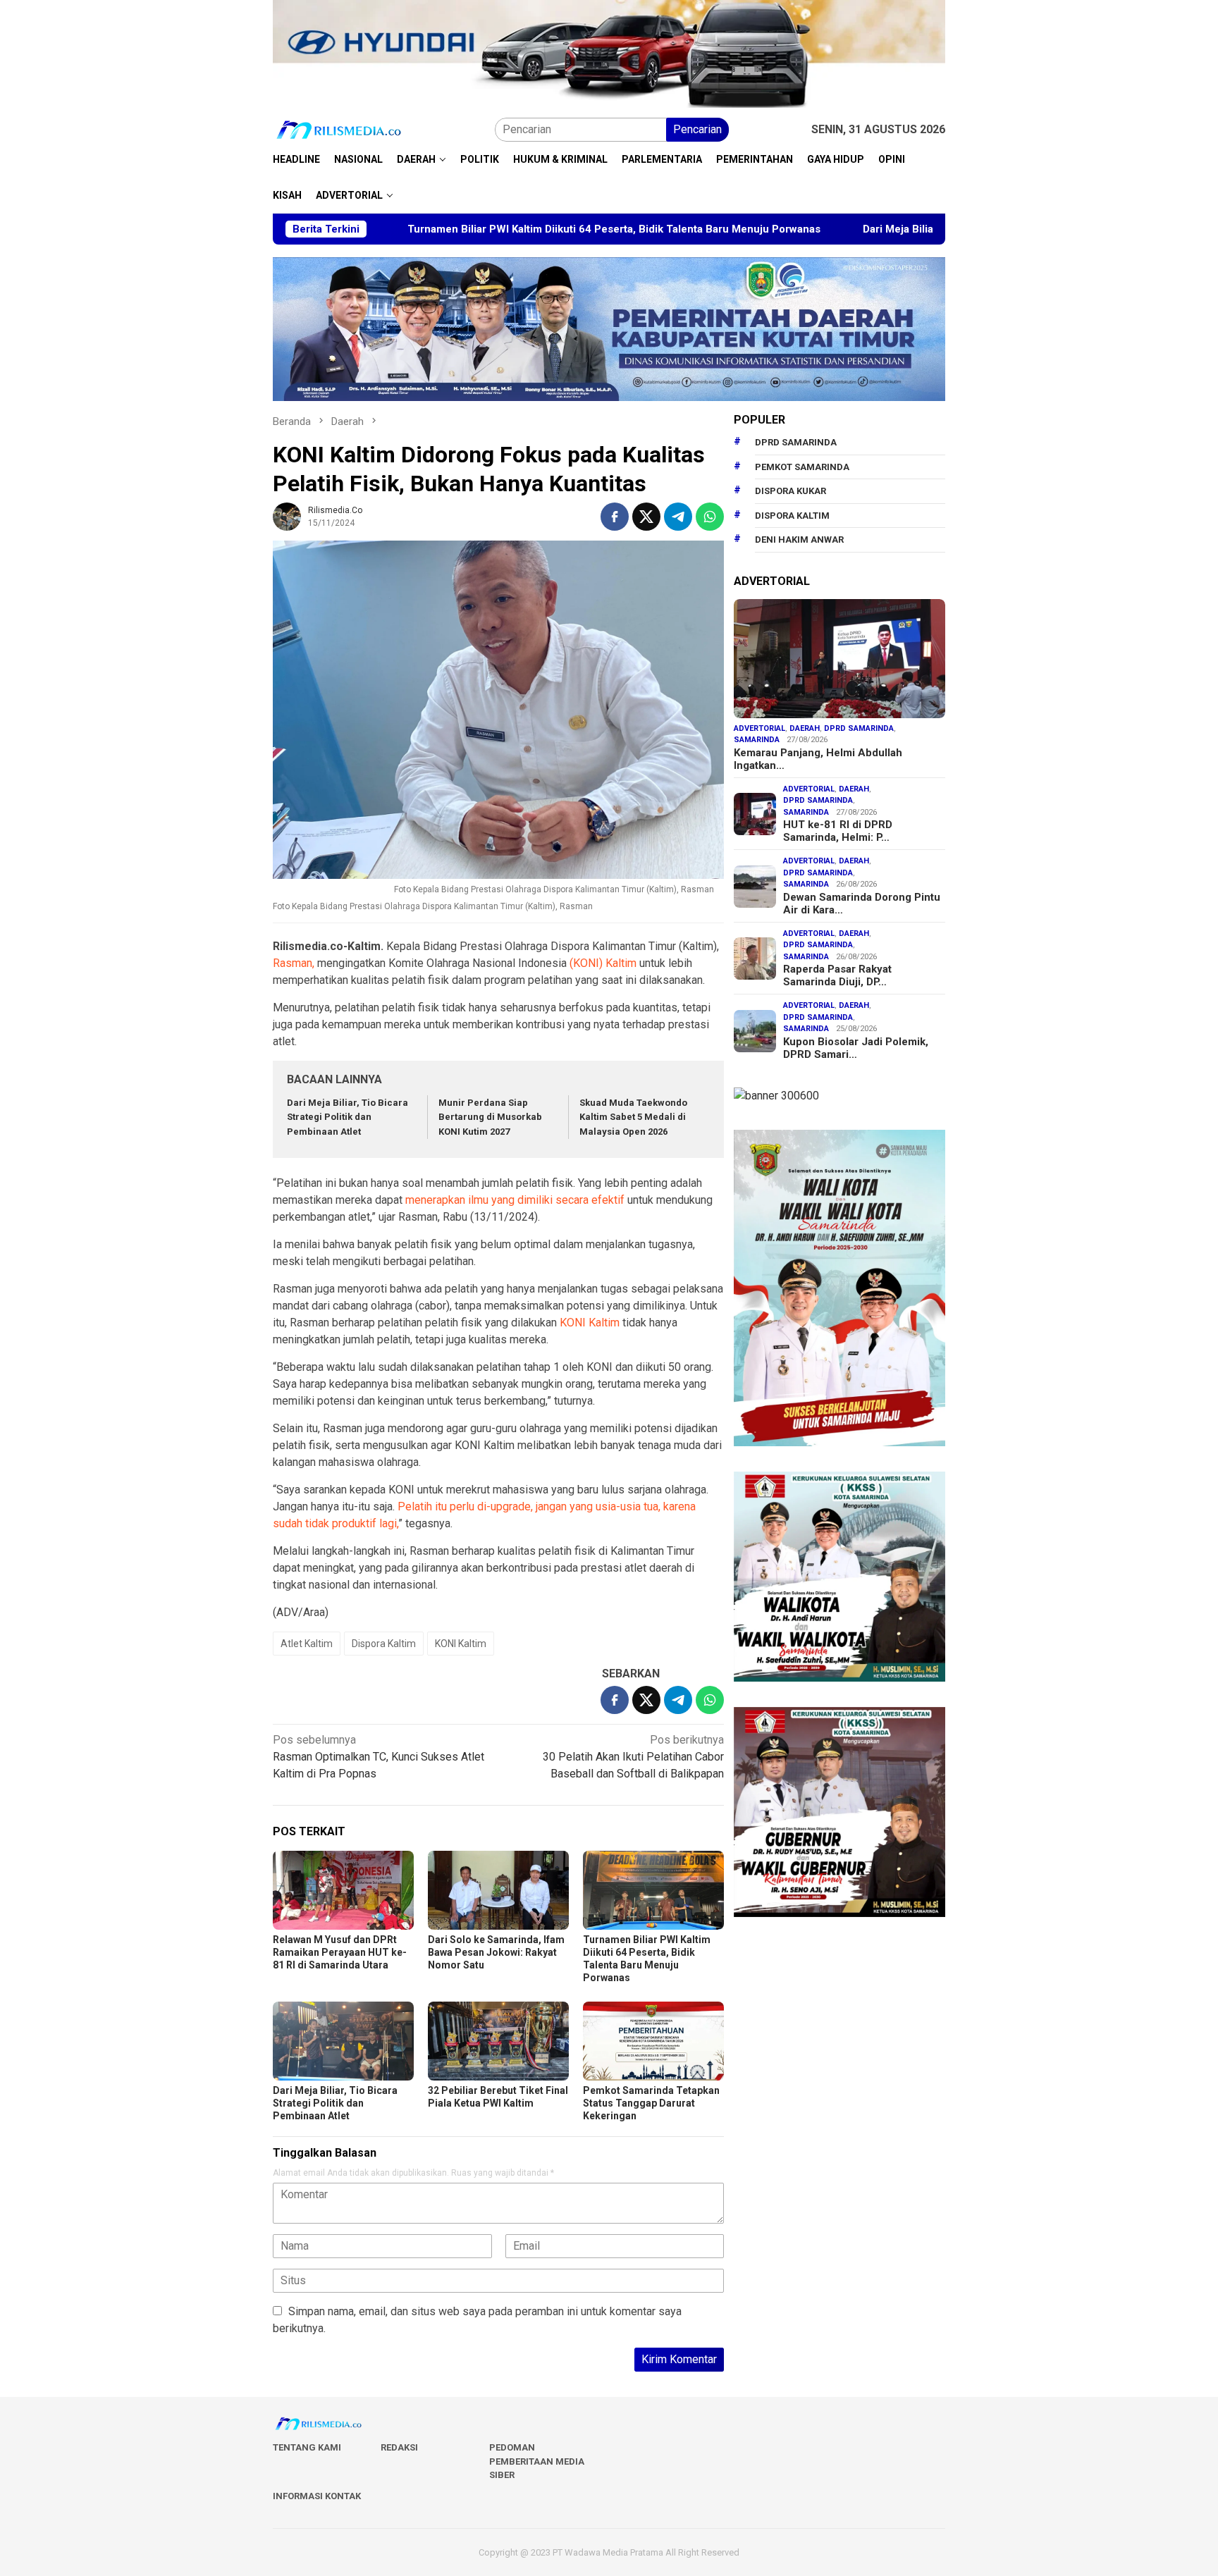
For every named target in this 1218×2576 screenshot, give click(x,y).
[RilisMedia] (339, 129)
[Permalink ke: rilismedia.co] (287, 516)
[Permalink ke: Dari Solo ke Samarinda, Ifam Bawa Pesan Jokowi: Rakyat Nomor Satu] (498, 1890)
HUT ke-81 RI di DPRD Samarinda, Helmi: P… (838, 832)
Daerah (805, 728)
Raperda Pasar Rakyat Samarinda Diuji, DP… (837, 976)
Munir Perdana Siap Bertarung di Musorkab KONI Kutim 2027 (490, 1117)
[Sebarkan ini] (615, 517)
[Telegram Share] (678, 517)
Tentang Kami (307, 2447)
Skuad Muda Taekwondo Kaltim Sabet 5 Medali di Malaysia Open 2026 (633, 1117)
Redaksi (399, 2447)
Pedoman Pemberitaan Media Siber (537, 2461)
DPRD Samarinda (796, 443)
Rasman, (294, 963)
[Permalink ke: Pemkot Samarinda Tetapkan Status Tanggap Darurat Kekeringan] (653, 2041)
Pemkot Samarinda (802, 467)
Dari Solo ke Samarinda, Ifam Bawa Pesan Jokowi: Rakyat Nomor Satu (496, 1952)
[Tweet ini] (646, 517)
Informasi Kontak (317, 2496)
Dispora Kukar (791, 492)
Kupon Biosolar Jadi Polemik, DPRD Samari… (856, 1048)
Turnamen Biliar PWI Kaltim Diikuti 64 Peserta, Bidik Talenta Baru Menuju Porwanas (488, 229)
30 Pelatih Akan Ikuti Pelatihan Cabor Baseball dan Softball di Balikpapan (633, 1757)
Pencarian (697, 129)
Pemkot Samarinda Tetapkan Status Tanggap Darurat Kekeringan (651, 2103)
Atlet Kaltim (307, 1644)
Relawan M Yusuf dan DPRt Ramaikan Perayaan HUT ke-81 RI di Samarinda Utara (340, 1952)
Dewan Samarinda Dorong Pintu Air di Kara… (862, 904)
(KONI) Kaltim (603, 963)
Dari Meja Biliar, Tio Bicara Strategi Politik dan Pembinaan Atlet (894, 229)
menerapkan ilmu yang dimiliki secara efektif (515, 1200)
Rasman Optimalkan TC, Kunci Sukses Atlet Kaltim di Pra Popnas (379, 1757)
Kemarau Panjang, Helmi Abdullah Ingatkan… (818, 759)
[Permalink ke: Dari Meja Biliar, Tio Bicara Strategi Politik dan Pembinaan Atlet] (343, 2041)
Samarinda (757, 740)
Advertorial (759, 728)
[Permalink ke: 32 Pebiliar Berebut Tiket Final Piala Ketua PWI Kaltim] (498, 2041)
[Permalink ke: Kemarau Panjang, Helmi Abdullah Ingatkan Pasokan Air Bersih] (839, 659)
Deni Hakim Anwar (799, 540)
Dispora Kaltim (384, 1644)
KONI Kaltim (590, 1323)
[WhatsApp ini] (710, 517)
